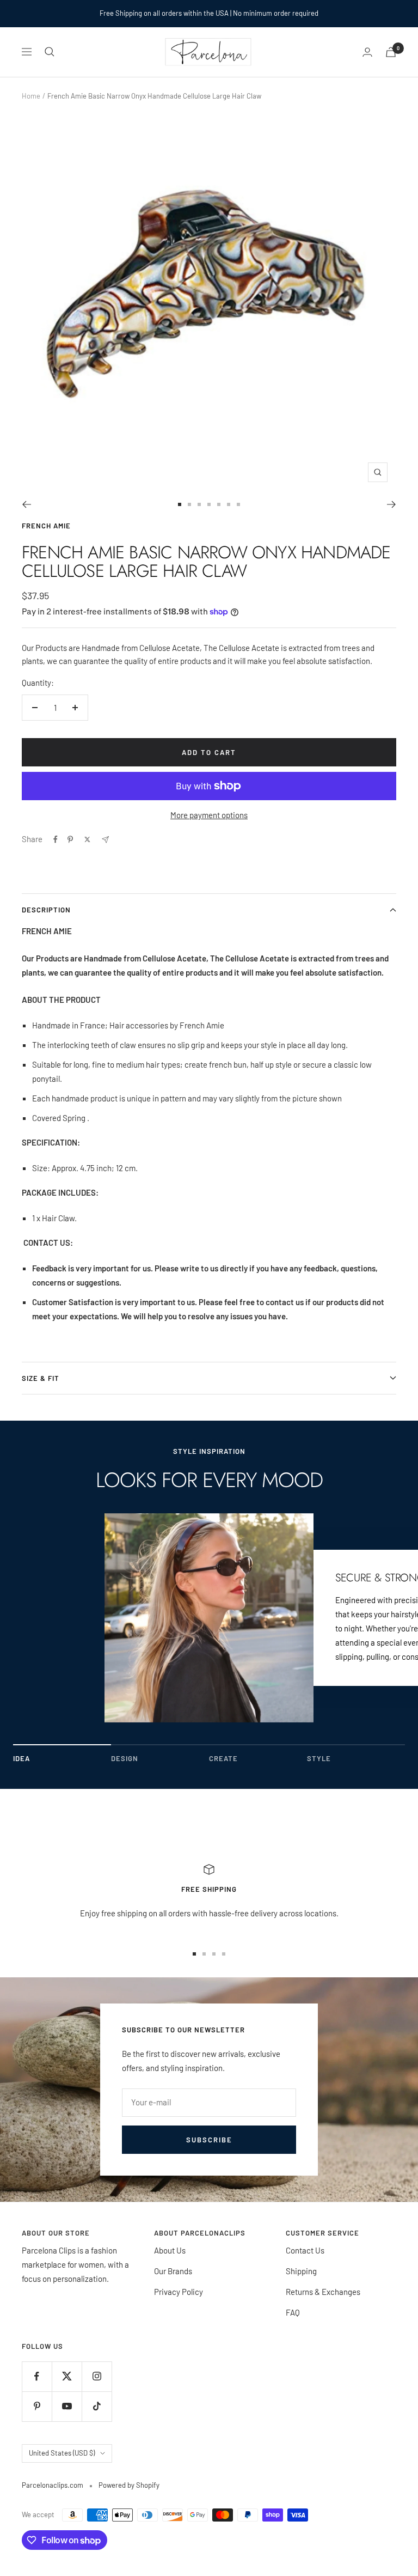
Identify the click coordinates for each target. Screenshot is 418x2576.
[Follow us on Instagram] (97, 2376)
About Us (170, 2250)
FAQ (293, 2312)
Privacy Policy (179, 2292)
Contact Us (305, 2250)
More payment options (209, 815)
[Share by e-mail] (105, 840)
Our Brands (173, 2271)
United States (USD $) (62, 2453)
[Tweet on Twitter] (87, 839)
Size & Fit (41, 1378)
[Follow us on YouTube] (67, 2406)
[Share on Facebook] (56, 839)
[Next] (392, 504)
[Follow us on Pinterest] (37, 2406)
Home (31, 96)
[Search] (50, 52)
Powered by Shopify (129, 2485)
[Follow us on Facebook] (37, 2376)
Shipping (301, 2271)
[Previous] (26, 504)
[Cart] (391, 52)
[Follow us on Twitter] (67, 2376)
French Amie (46, 526)
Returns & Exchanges (323, 2292)
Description (46, 910)
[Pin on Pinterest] (70, 839)
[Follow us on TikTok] (97, 2406)
